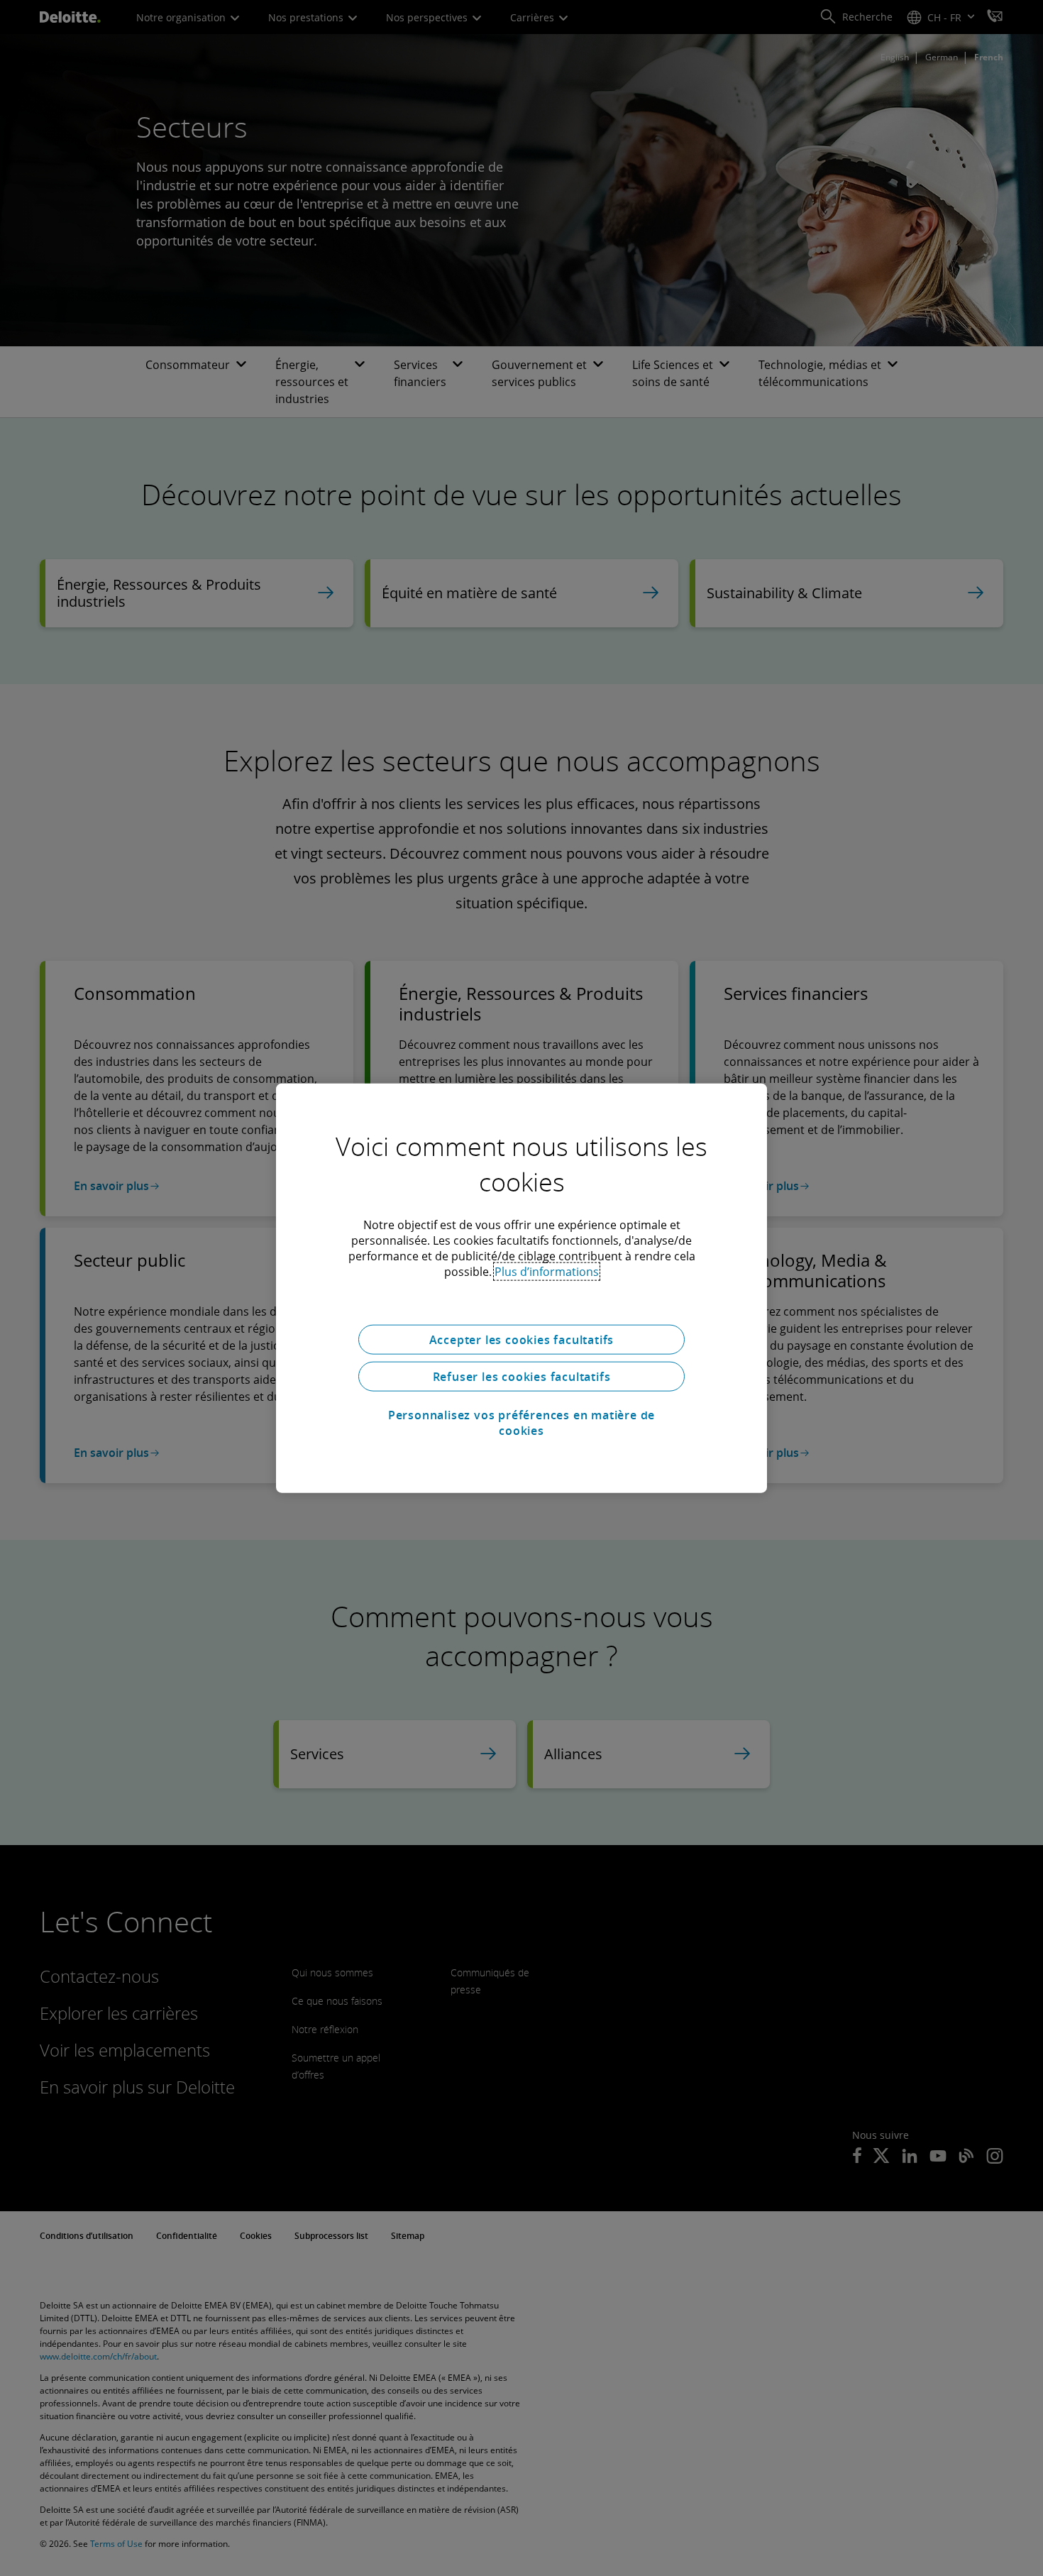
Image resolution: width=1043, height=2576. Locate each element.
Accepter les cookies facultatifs (522, 1340)
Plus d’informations (547, 1272)
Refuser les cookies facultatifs (522, 1377)
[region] (521, 1288)
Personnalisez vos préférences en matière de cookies (521, 1423)
